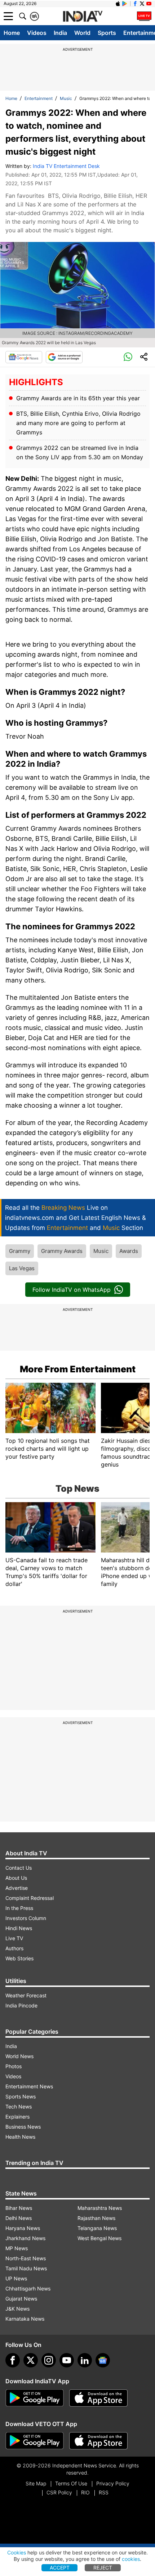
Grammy (20, 1251)
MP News (17, 2248)
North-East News (26, 2258)
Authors (14, 1948)
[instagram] (49, 2360)
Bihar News (19, 2208)
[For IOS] (98, 2441)
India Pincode (21, 2005)
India (60, 33)
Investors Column (26, 1918)
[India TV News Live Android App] (35, 2398)
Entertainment (39, 98)
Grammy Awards (62, 1251)
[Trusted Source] (64, 357)
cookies (131, 2559)
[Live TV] (144, 16)
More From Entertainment (78, 1369)
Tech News (19, 2107)
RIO (85, 2492)
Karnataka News (25, 2319)
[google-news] (103, 2360)
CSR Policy (59, 2492)
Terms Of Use (71, 2483)
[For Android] (35, 2441)
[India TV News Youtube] (149, 4)
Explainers (17, 2117)
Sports (107, 33)
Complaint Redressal (30, 1898)
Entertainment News (29, 2086)
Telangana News (97, 2228)
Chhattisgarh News (28, 2288)
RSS (104, 2492)
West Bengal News (99, 2238)
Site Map (36, 2483)
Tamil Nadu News (26, 2268)
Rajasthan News (96, 2218)
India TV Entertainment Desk (66, 166)
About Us (16, 1878)
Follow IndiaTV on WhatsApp (72, 1290)
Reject (103, 2568)
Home (12, 33)
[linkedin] (85, 2360)
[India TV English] (83, 17)
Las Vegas (22, 1268)
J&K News (17, 2309)
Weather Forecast (26, 1995)
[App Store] (98, 2398)
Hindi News (19, 1928)
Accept (60, 2568)
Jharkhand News (25, 2238)
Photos (14, 2066)
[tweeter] (31, 2360)
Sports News (21, 2096)
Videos (37, 33)
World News (19, 2056)
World (82, 33)
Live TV (14, 1938)
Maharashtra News (100, 2208)
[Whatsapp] (128, 357)
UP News (16, 2278)
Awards (129, 1251)
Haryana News (23, 2228)
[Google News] (24, 357)
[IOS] (118, 4)
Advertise (17, 1888)
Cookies (17, 2552)
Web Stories (19, 1958)
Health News (20, 2137)
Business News (23, 2127)
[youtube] (67, 2360)
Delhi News (19, 2218)
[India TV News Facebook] (135, 4)
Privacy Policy (113, 2483)
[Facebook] (13, 2360)
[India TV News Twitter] (142, 4)
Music (66, 98)
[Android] (125, 4)
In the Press (19, 1908)
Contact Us (19, 1868)
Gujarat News (21, 2299)
